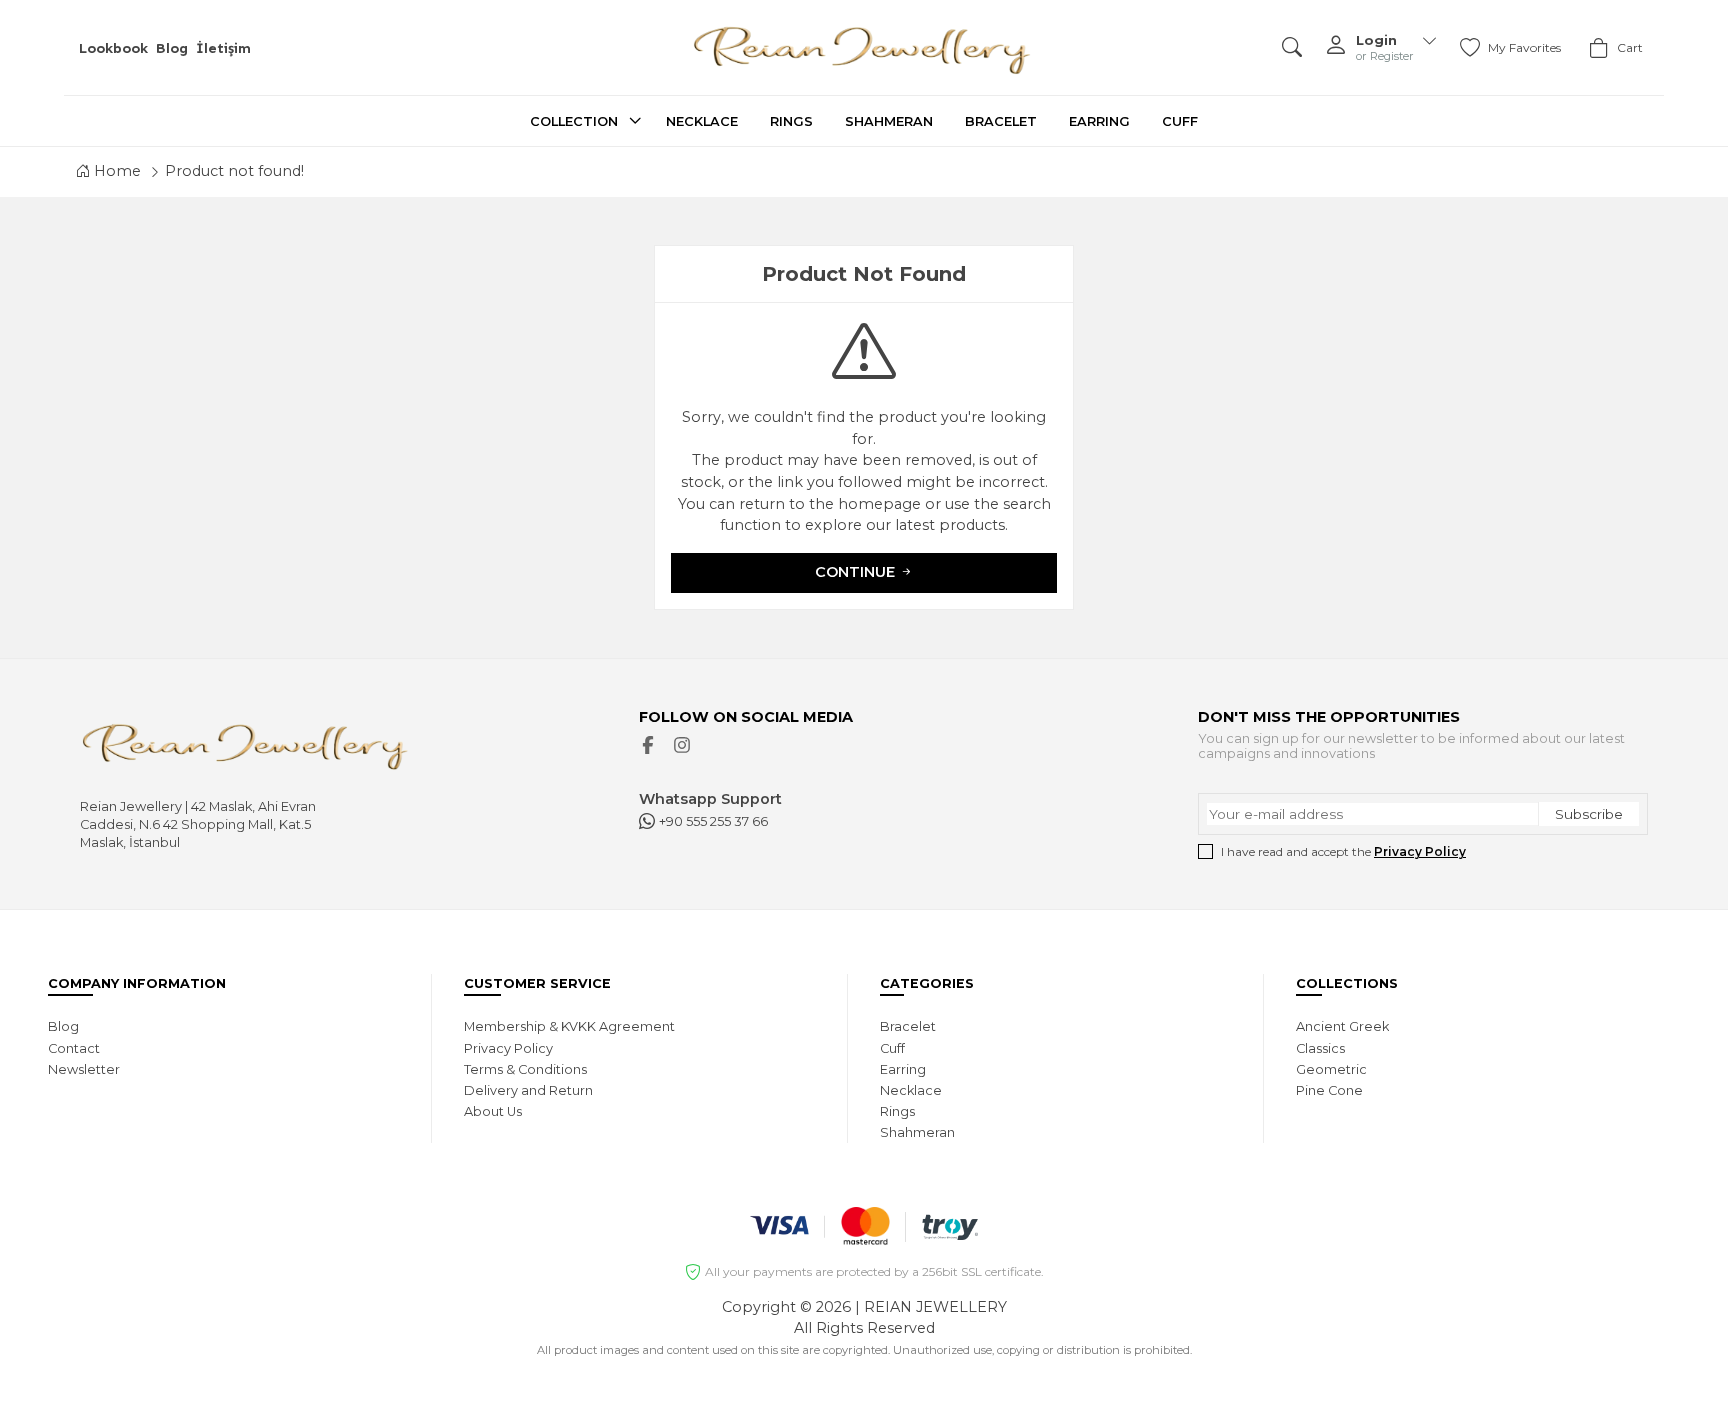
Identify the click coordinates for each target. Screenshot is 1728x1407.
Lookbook (113, 48)
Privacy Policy (1420, 851)
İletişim (223, 48)
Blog (172, 48)
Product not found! (234, 171)
